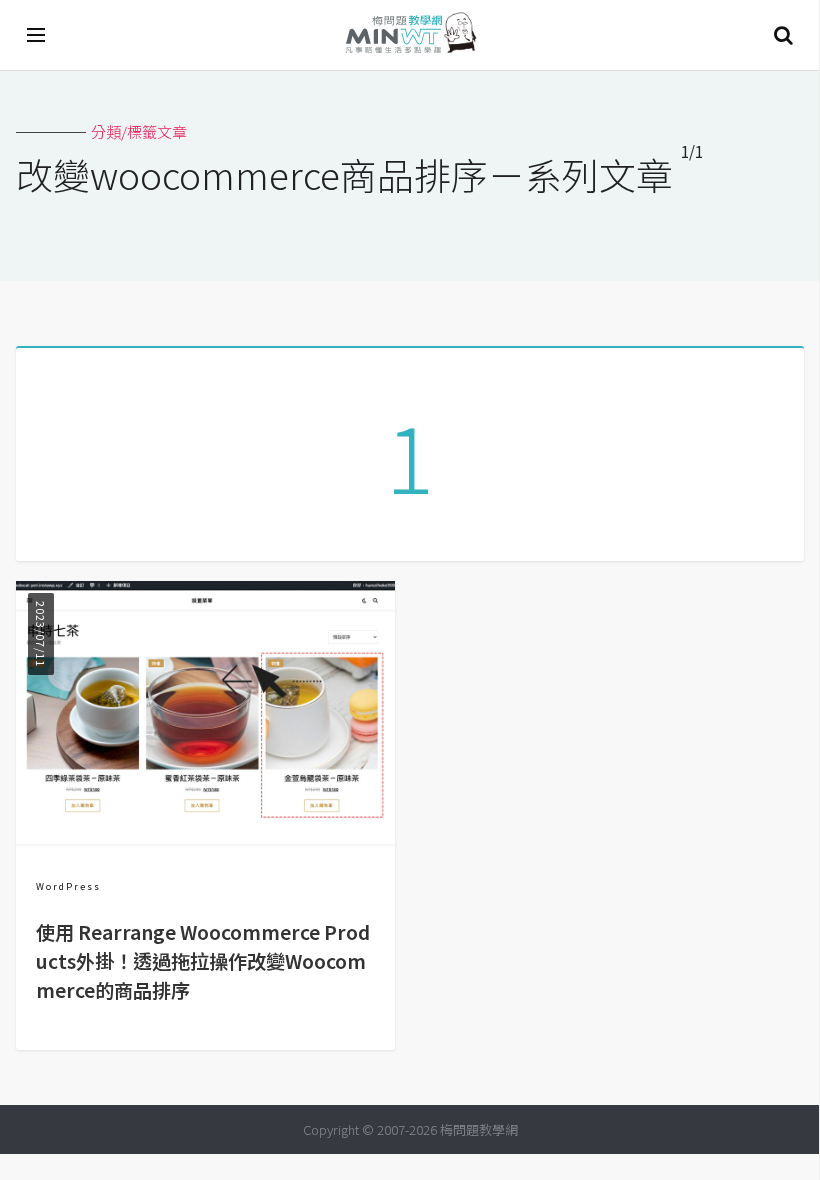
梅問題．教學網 (410, 35)
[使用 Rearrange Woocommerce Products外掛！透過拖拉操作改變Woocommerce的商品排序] (205, 839)
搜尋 (783, 35)
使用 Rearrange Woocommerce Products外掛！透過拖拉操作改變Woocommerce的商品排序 (203, 961)
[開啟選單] (37, 35)
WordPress (68, 886)
